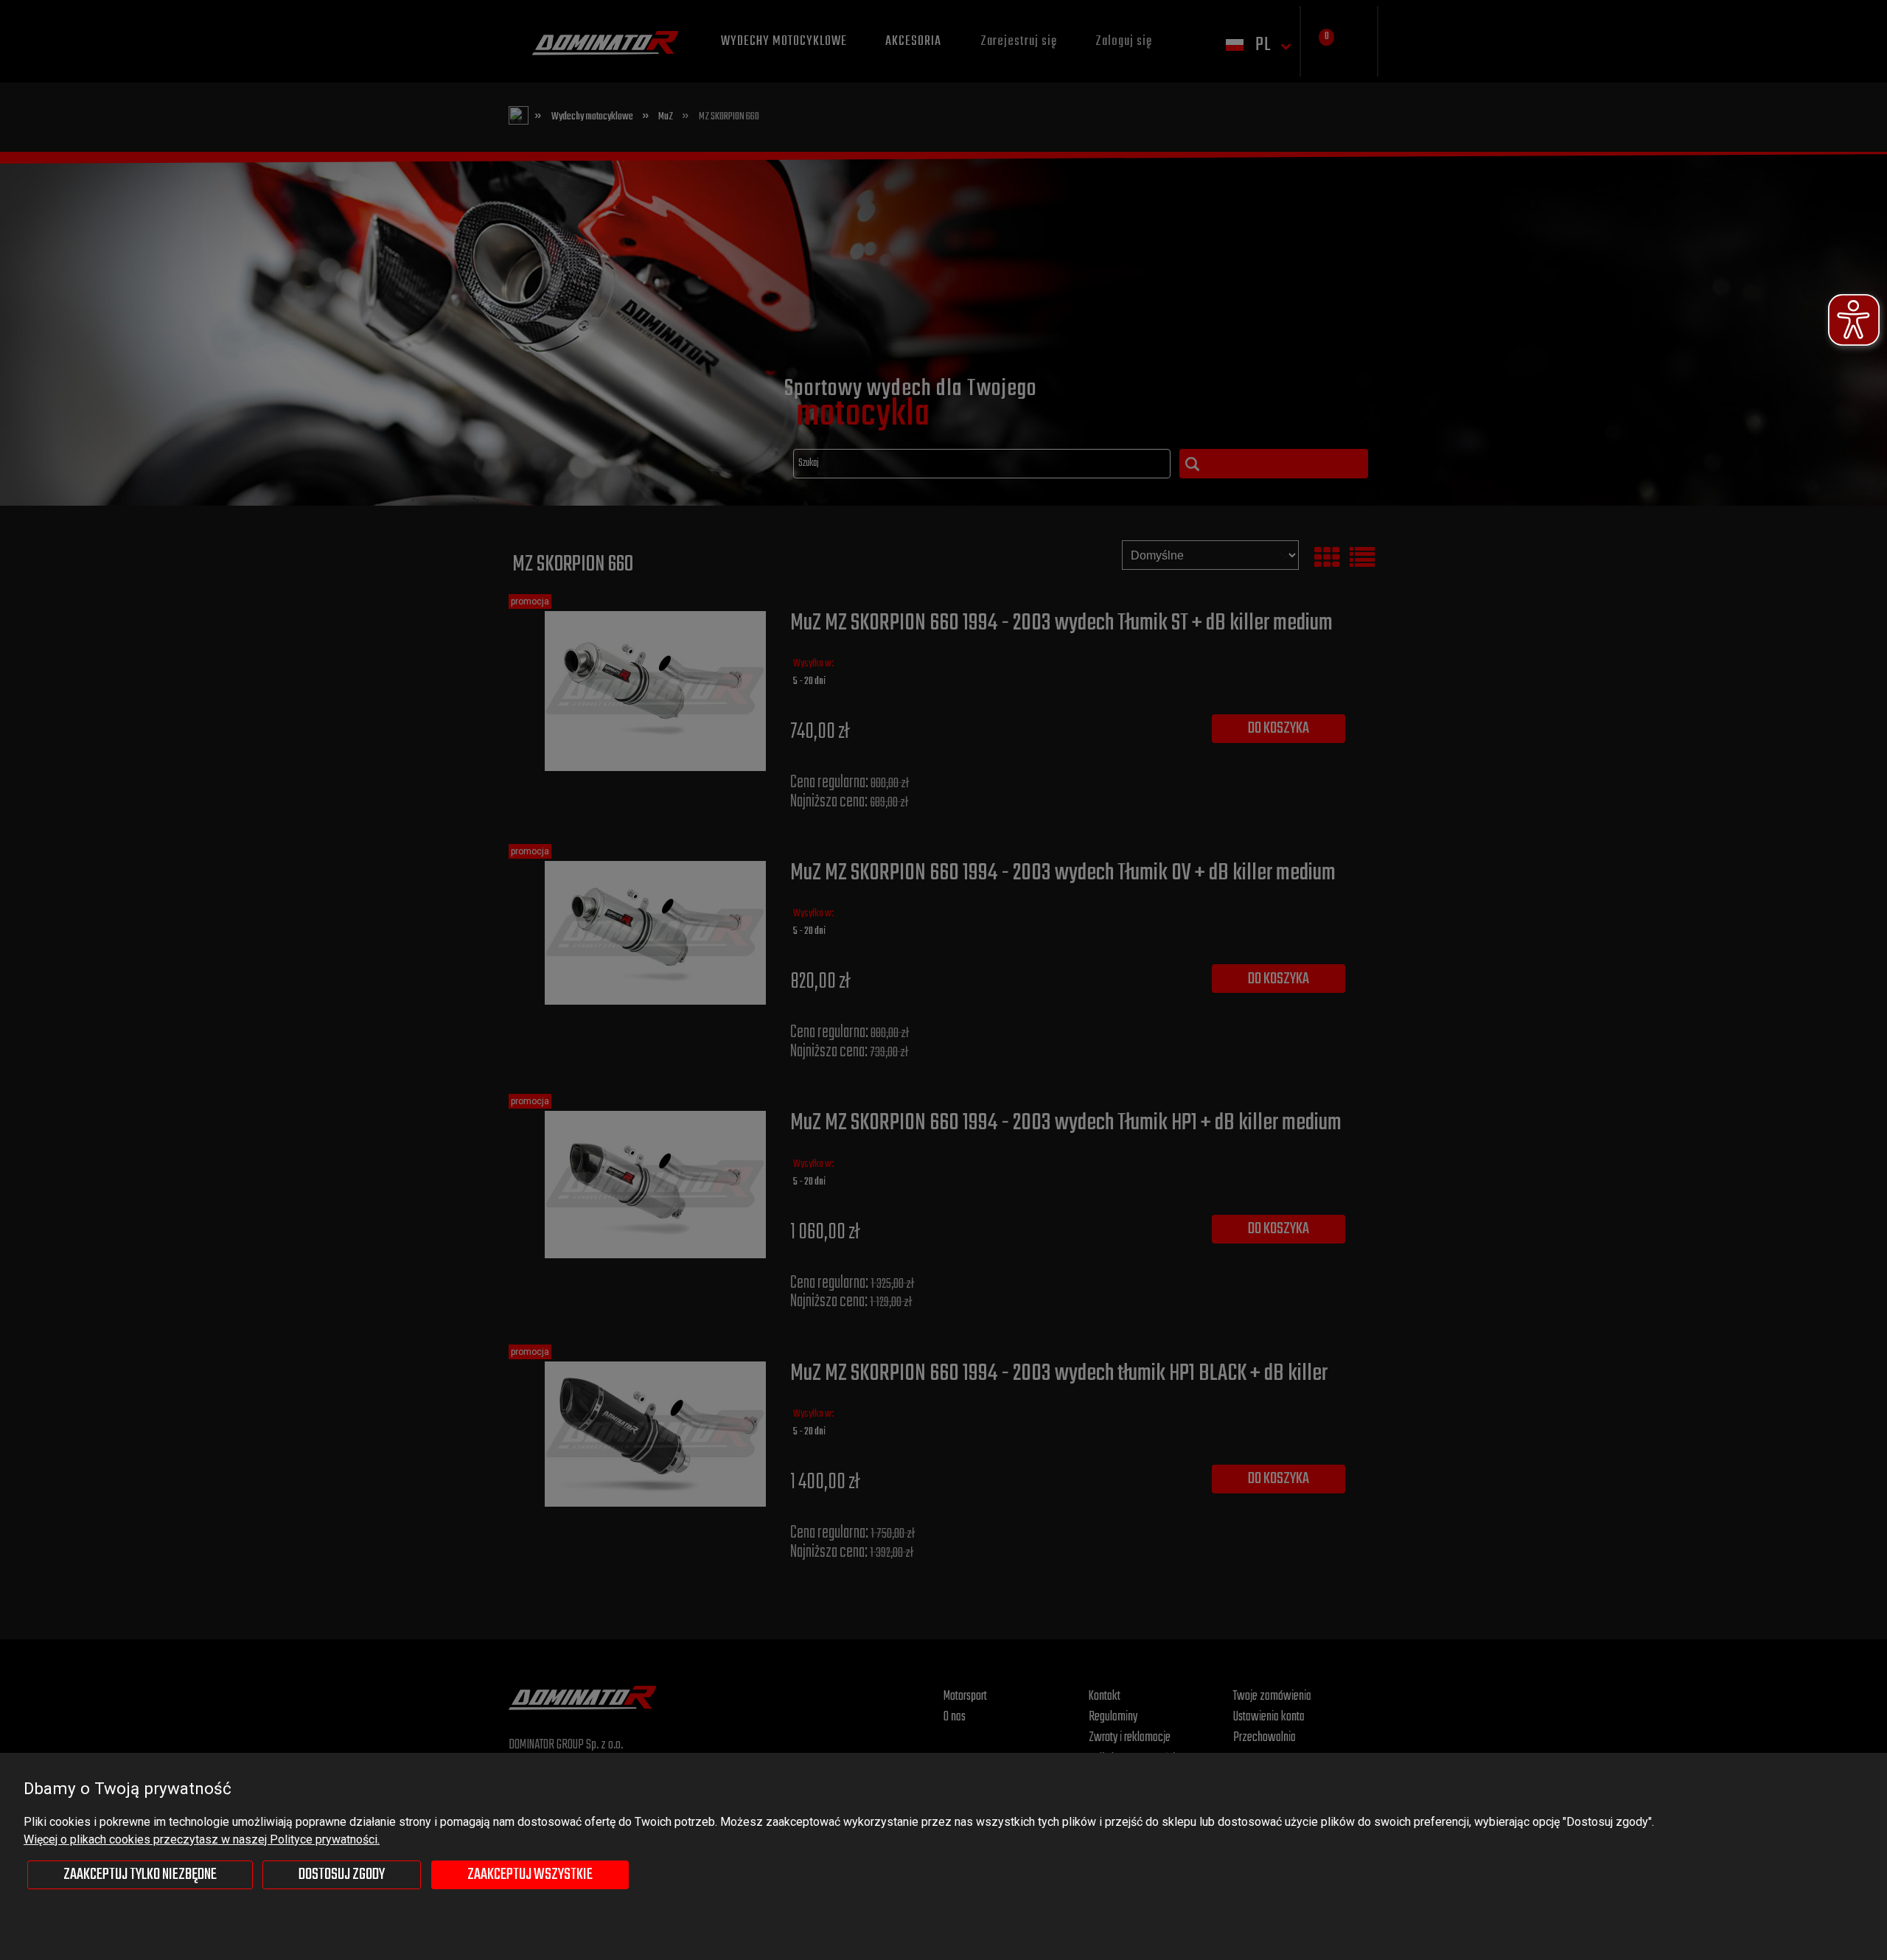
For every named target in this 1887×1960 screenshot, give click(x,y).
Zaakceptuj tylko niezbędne (140, 1874)
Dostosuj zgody (342, 1874)
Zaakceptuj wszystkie (530, 1874)
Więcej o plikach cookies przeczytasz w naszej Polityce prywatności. (202, 1839)
